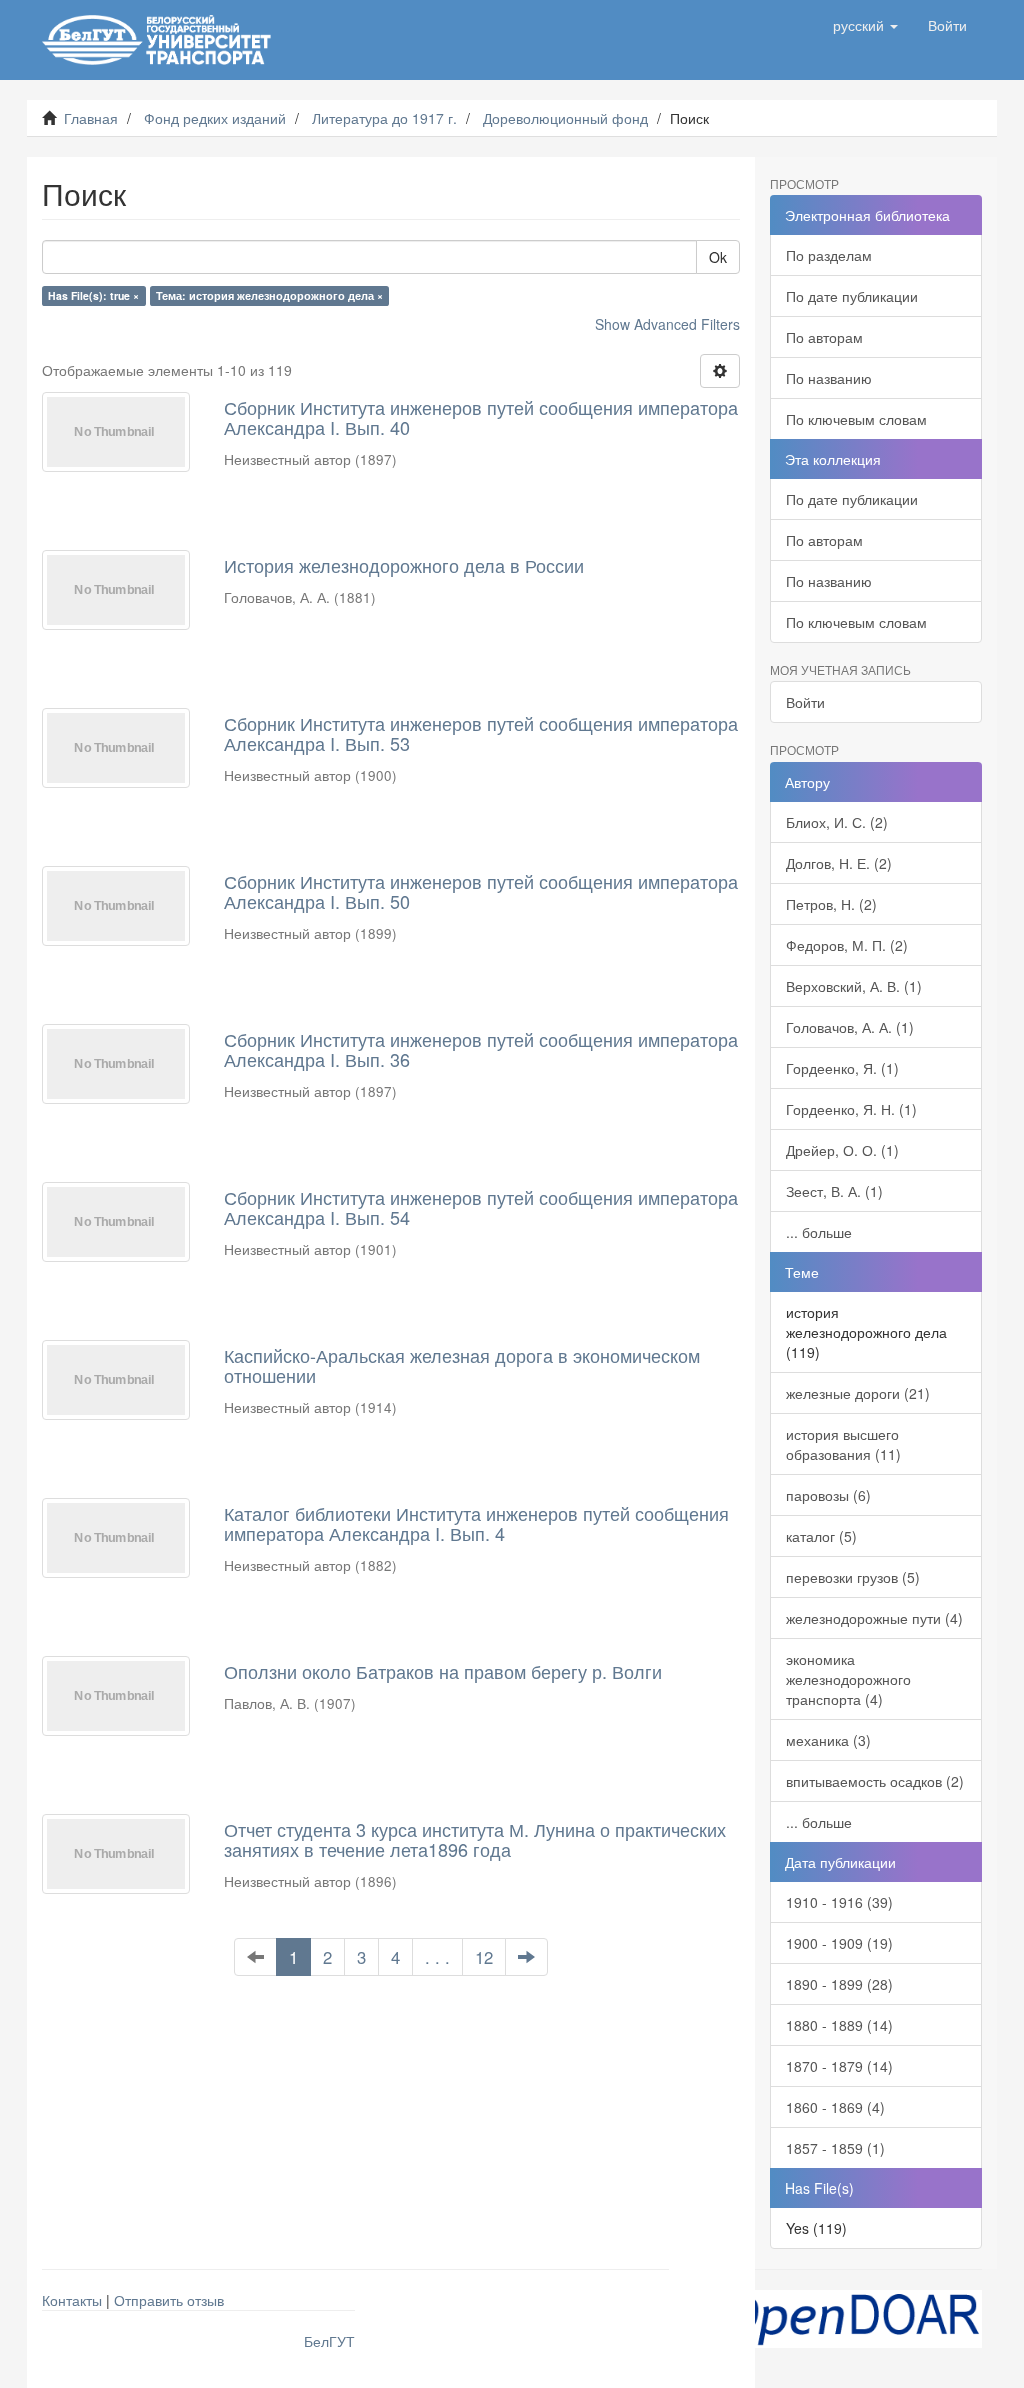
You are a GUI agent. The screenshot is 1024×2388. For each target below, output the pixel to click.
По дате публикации (852, 296)
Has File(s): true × (93, 295)
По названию (829, 378)
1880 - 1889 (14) (839, 2025)
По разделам (829, 255)
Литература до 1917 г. (384, 118)
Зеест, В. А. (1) (834, 1191)
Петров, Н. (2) (831, 904)
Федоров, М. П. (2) (847, 945)
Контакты (72, 2300)
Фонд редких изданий (215, 118)
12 (484, 1957)
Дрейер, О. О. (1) (842, 1150)
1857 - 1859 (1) (835, 2148)
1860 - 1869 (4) (835, 2107)
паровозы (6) (828, 1495)
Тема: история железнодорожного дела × (269, 295)
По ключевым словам (856, 419)
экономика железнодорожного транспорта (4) (848, 1679)
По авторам (824, 337)
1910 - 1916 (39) (839, 1902)
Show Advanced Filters (667, 324)
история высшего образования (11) (843, 1444)
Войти (805, 702)
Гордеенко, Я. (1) (842, 1068)
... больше (819, 1232)
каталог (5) (821, 1536)
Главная (91, 118)
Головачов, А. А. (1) (850, 1027)
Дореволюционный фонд (565, 118)
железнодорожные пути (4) (874, 1618)
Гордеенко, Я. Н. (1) (851, 1109)
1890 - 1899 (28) (839, 1984)
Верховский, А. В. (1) (854, 986)
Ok (718, 257)
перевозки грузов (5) (853, 1577)
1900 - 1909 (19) (839, 1943)
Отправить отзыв (169, 2300)
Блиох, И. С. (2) (837, 822)
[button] (865, 25)
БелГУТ (329, 2341)
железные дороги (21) (858, 1393)
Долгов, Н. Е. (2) (839, 863)
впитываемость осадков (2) (875, 1781)
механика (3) (828, 1740)
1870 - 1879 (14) (839, 2066)
